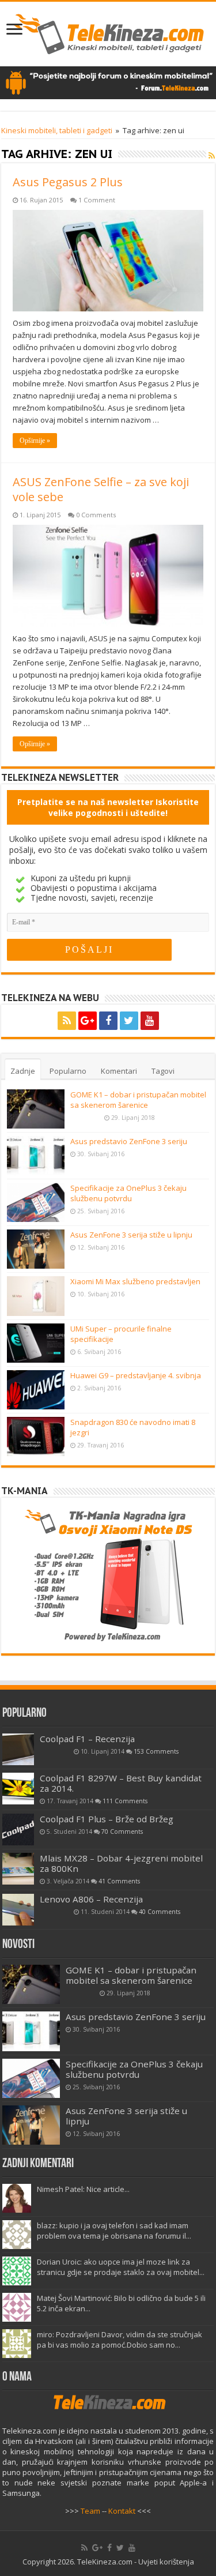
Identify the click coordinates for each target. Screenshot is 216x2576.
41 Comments (119, 1881)
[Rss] (67, 1021)
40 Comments (160, 1912)
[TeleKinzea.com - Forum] (108, 82)
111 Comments (125, 1801)
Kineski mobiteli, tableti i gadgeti (57, 130)
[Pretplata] (212, 155)
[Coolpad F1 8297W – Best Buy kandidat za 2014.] (18, 1789)
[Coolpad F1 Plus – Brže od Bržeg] (18, 1829)
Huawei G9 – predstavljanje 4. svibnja (136, 1375)
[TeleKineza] (108, 32)
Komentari (119, 1071)
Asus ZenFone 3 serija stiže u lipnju (131, 1235)
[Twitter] (129, 1021)
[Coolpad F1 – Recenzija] (18, 1749)
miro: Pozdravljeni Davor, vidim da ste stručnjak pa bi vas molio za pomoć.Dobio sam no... (120, 2340)
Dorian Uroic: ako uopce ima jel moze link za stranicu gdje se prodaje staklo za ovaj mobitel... (121, 2267)
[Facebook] (108, 1021)
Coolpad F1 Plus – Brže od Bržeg (107, 1819)
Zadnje (23, 1071)
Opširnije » (35, 441)
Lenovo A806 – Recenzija (91, 1899)
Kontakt (122, 2511)
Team (90, 2511)
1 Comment (97, 200)
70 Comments (122, 1832)
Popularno (68, 1071)
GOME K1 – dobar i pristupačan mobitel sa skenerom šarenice (138, 1100)
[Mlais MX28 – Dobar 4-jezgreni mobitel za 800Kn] (18, 1869)
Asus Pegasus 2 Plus (68, 182)
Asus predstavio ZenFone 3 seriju (129, 1141)
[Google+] (88, 1021)
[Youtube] (150, 1021)
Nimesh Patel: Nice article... (83, 2189)
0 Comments (96, 515)
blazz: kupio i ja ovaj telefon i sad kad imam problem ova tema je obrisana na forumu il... (114, 2231)
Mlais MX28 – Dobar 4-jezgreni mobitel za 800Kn (121, 1863)
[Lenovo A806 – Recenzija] (18, 1910)
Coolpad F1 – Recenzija (87, 1739)
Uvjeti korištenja (166, 2562)
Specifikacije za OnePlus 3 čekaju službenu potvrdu (128, 1193)
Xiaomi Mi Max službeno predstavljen (135, 1281)
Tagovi (163, 1071)
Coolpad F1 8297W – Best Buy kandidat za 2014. (121, 1783)
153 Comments (156, 1751)
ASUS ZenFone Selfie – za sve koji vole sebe (101, 489)
